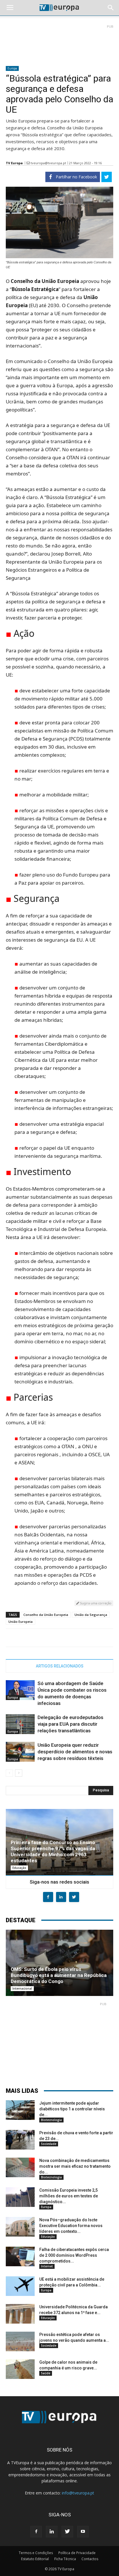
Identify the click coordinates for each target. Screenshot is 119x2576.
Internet (47, 2266)
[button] (111, 8)
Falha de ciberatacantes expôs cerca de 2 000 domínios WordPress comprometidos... (74, 2255)
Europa (12, 68)
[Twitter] (67, 2532)
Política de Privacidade (77, 2553)
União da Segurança (91, 1615)
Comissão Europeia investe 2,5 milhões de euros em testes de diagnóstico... (69, 2196)
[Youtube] (83, 2532)
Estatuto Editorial (35, 2559)
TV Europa (14, 163)
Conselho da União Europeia (46, 1615)
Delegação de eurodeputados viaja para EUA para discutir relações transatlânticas (70, 1724)
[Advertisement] (59, 43)
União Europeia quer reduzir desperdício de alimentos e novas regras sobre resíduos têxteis (75, 1752)
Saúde (46, 2373)
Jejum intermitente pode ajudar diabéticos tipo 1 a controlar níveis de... (72, 2109)
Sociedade (49, 2144)
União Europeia (21, 1622)
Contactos (90, 2559)
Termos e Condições (36, 2553)
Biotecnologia (51, 2120)
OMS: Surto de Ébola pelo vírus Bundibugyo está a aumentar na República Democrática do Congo (59, 1975)
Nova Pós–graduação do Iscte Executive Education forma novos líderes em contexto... (71, 2226)
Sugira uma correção (95, 1603)
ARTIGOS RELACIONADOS (60, 1666)
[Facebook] (36, 2532)
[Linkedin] (52, 2532)
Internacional (22, 1988)
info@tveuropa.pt (78, 2493)
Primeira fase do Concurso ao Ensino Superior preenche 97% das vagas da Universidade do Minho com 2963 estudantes (53, 1851)
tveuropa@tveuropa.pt (48, 163)
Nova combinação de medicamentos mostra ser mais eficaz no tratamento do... (75, 2166)
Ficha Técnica (65, 2559)
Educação (19, 1868)
